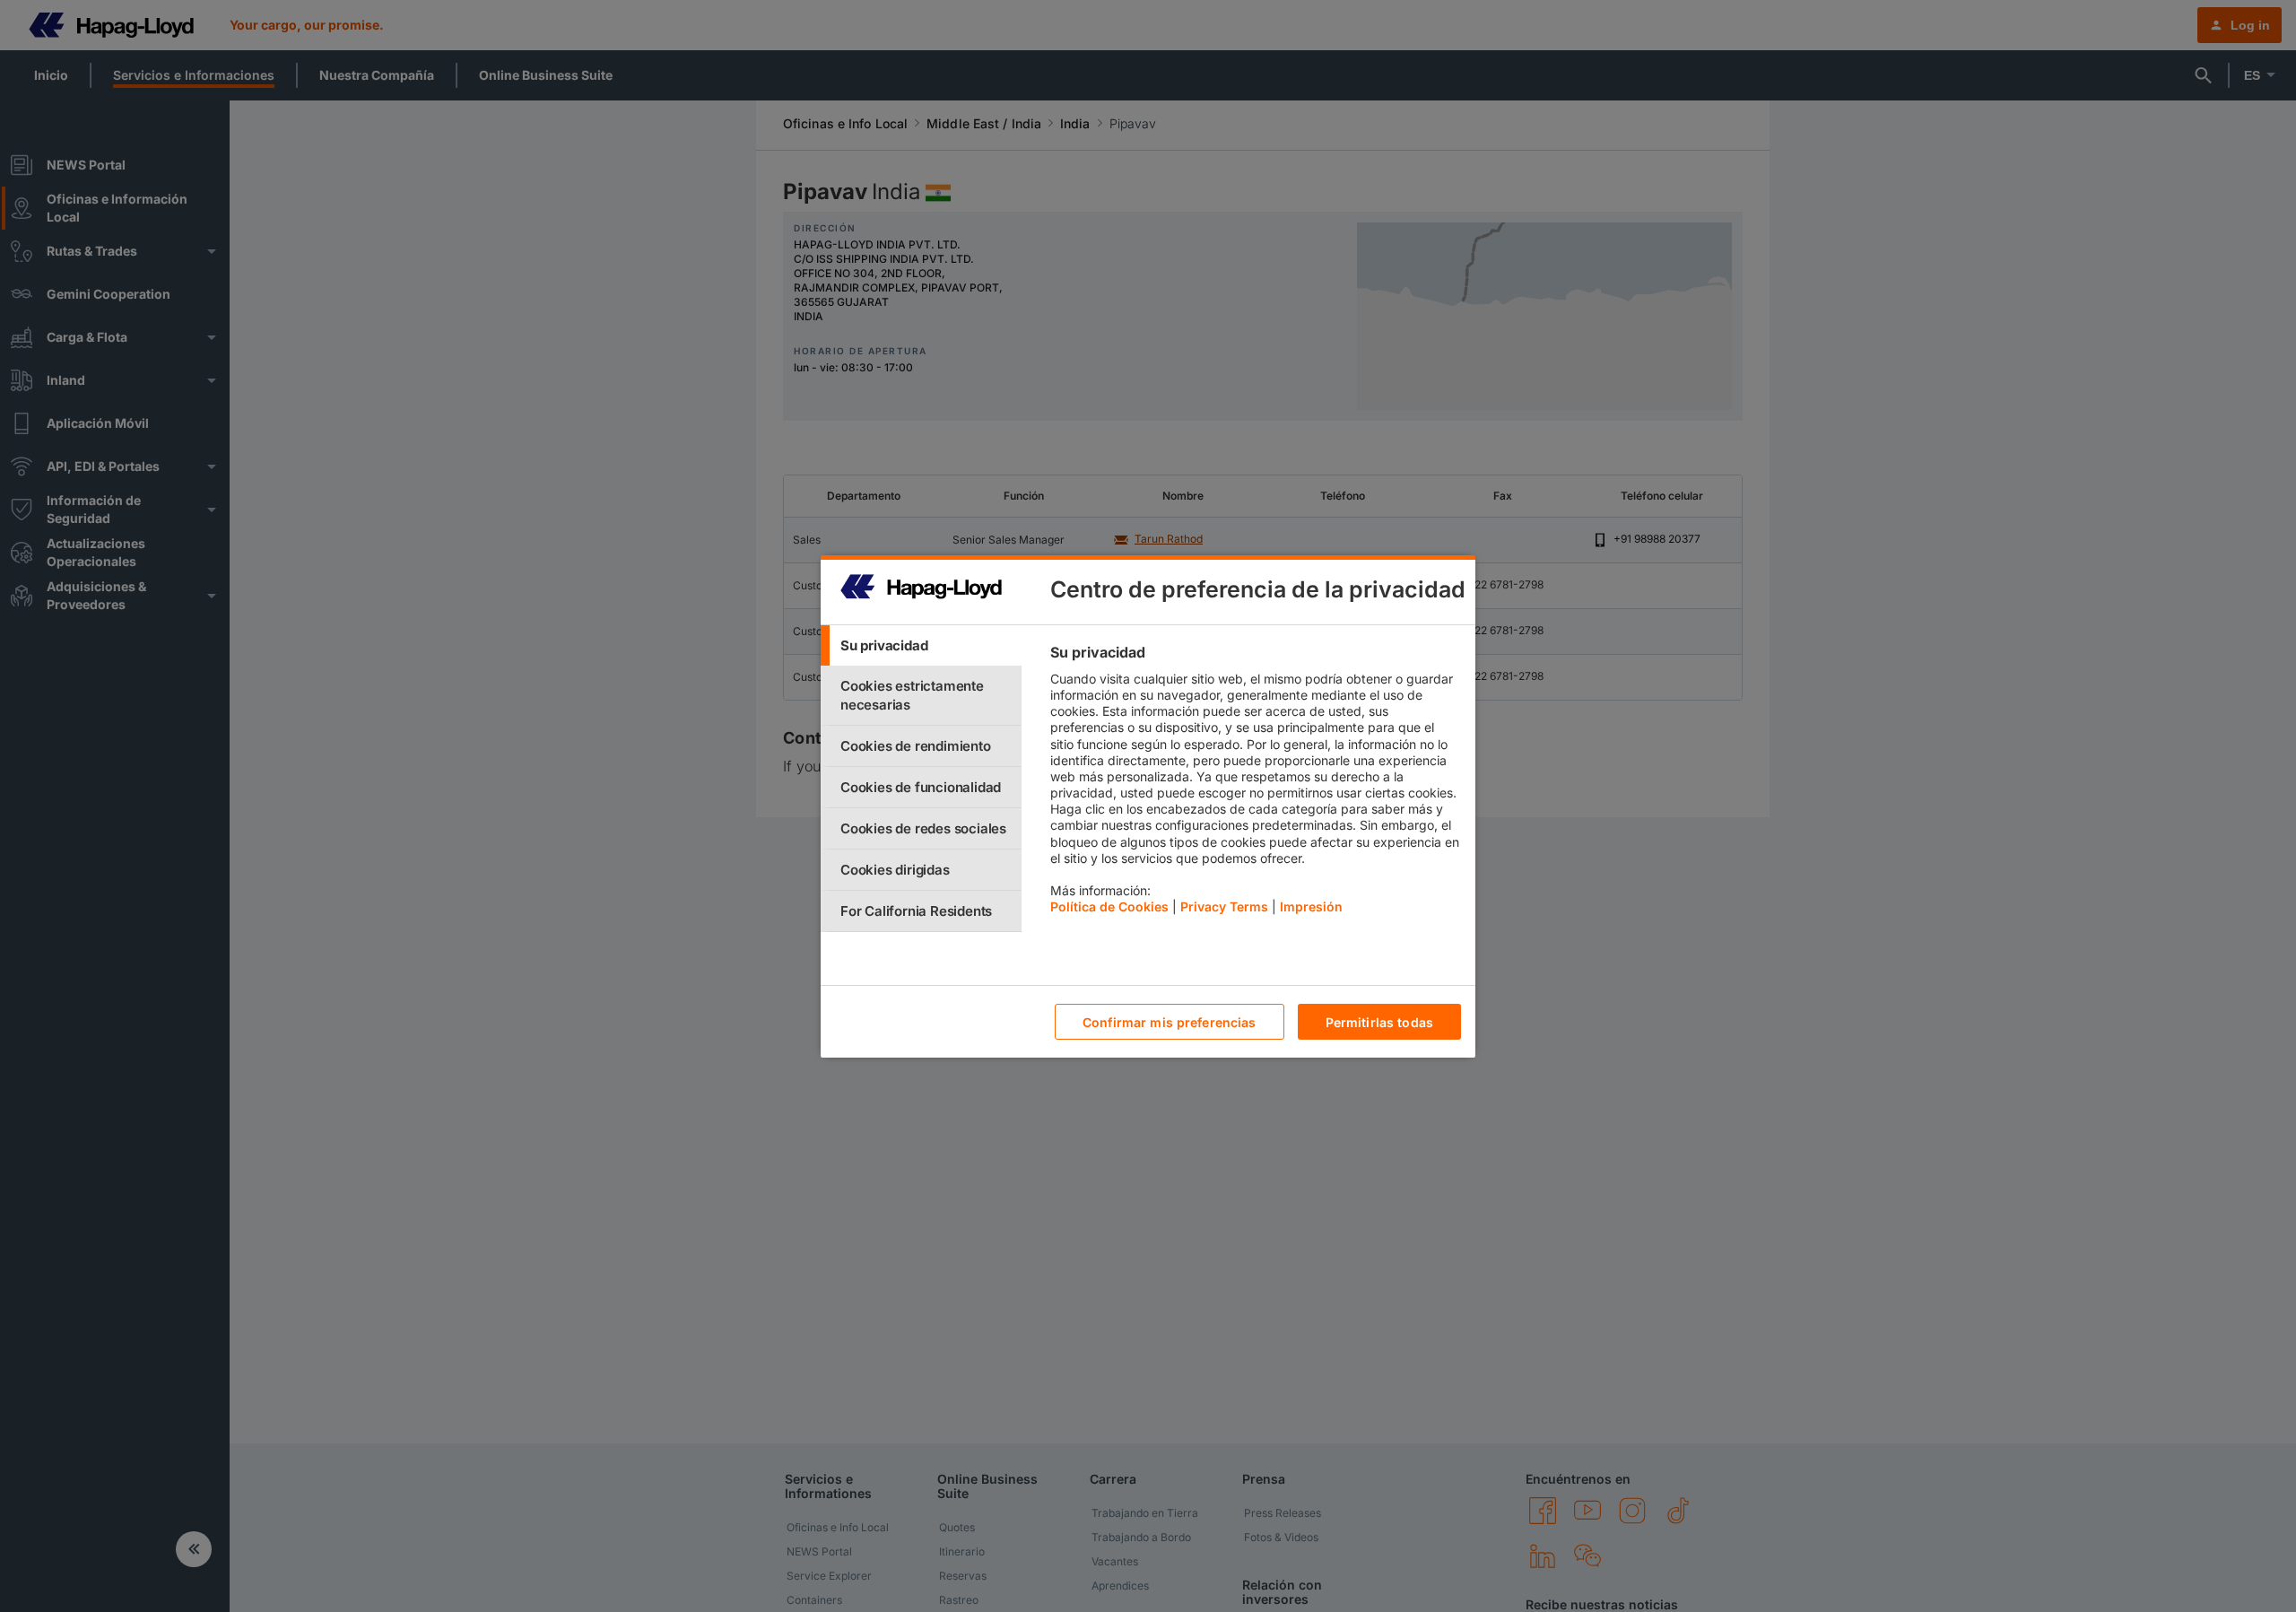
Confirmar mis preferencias (1170, 1021)
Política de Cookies (1109, 906)
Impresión (1311, 906)
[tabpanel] (1255, 784)
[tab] (921, 645)
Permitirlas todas (1379, 1021)
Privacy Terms (1224, 906)
